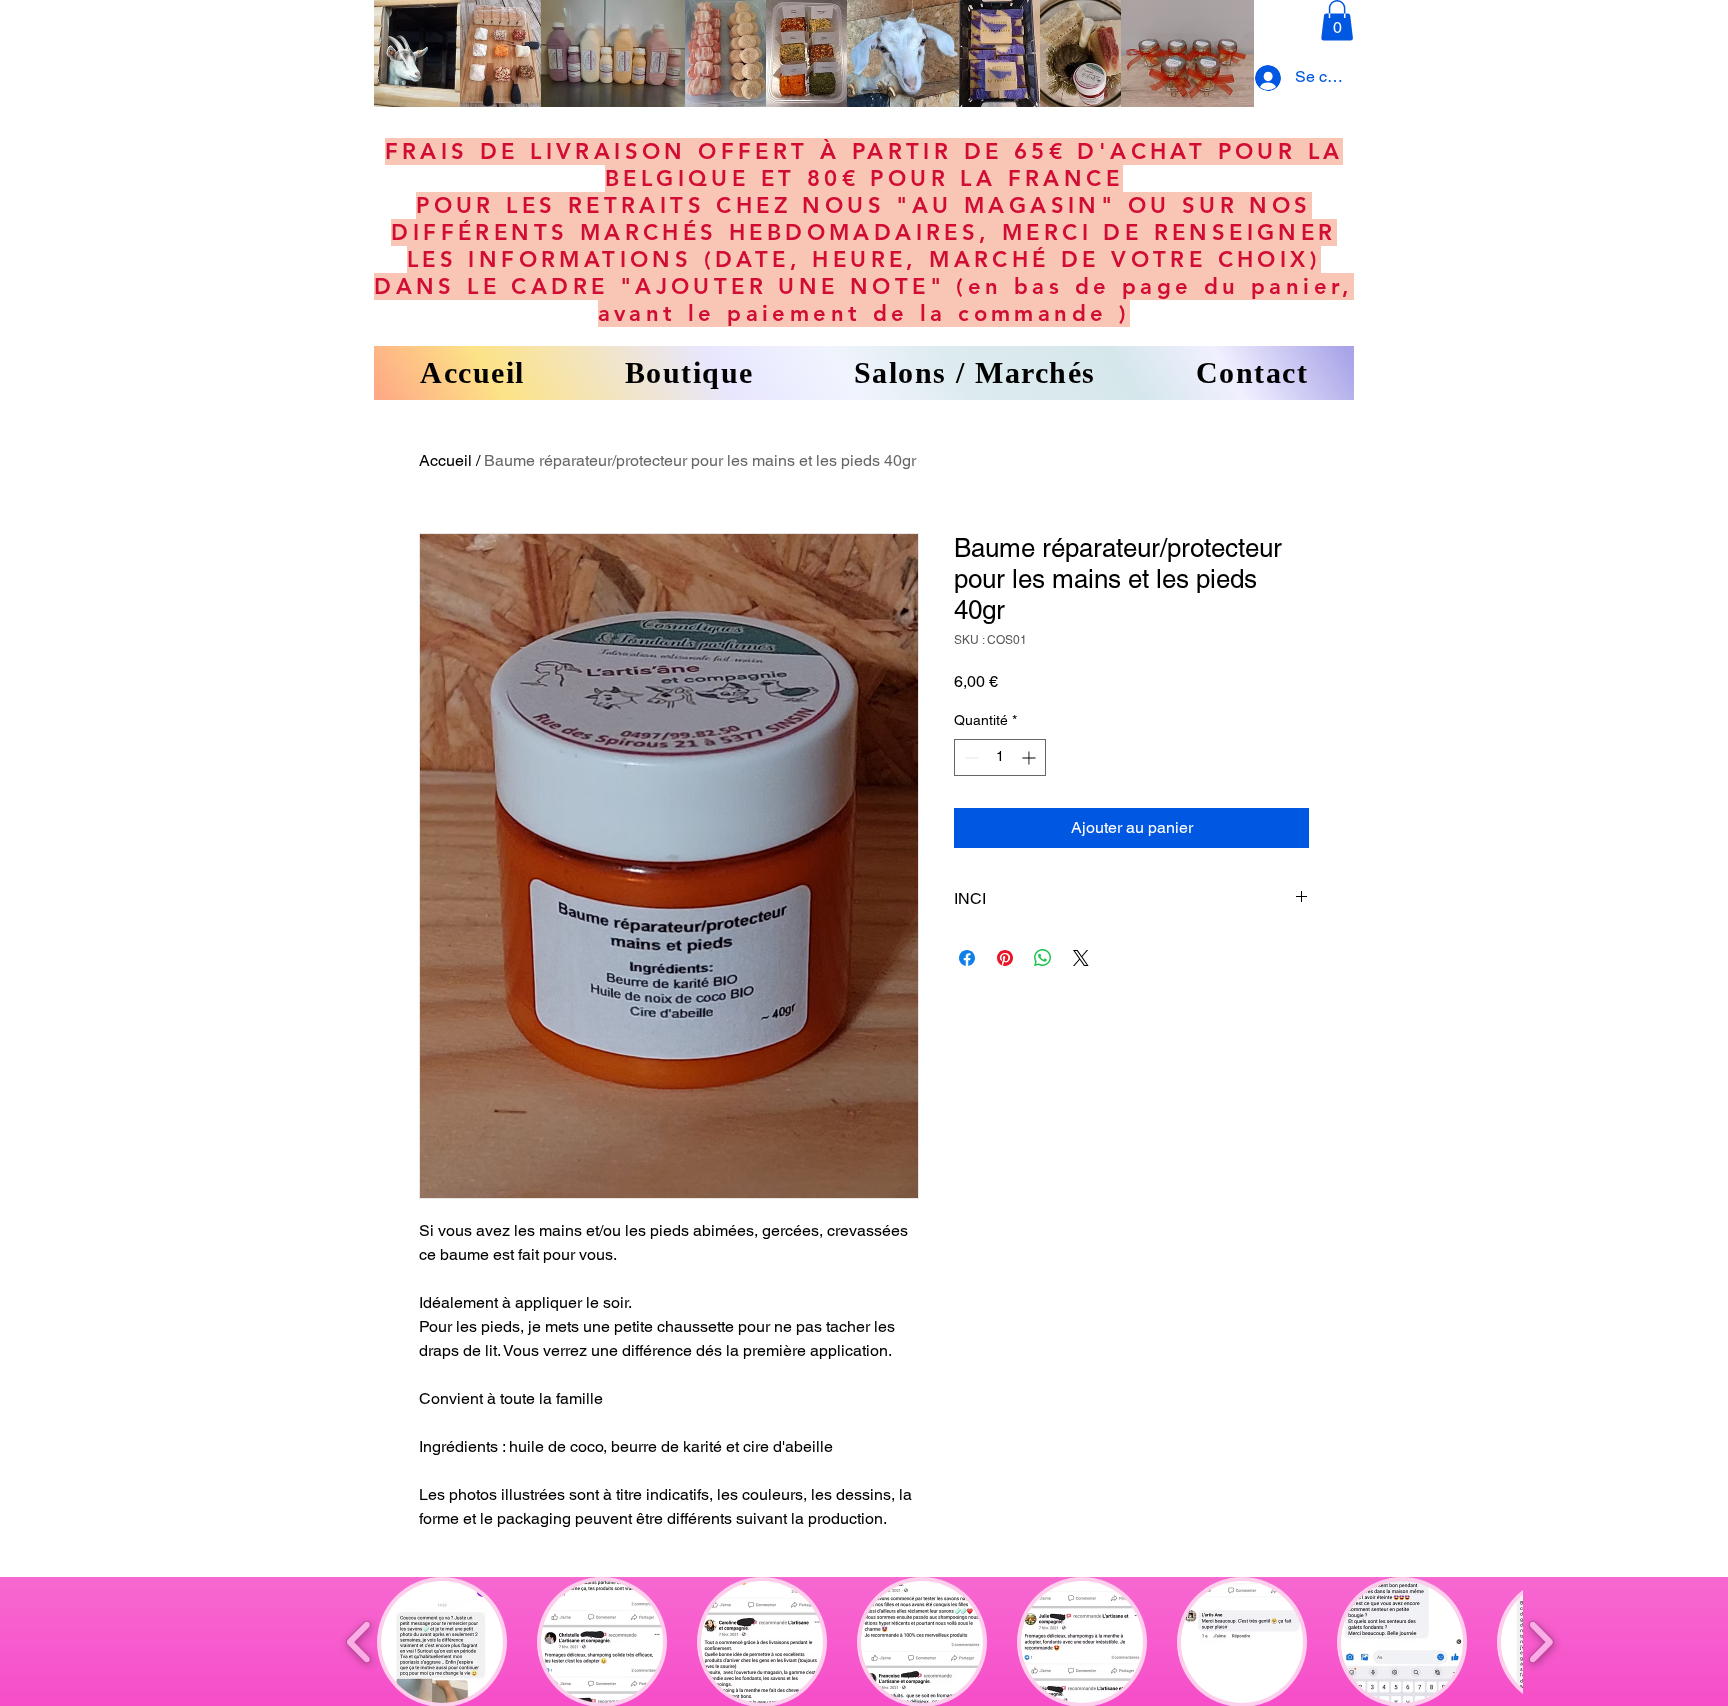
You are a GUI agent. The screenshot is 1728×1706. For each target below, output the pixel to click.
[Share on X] (1081, 958)
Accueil (445, 460)
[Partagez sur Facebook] (967, 958)
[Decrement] (969, 757)
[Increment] (1030, 757)
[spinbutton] (1000, 757)
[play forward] (1540, 1642)
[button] (1337, 20)
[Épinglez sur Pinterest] (1005, 958)
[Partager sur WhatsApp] (1043, 958)
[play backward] (359, 1642)
